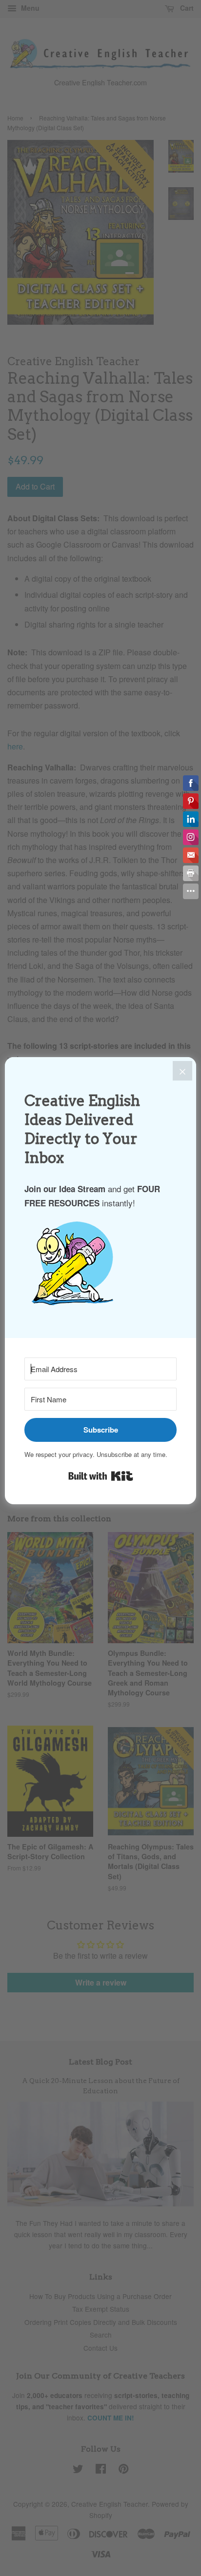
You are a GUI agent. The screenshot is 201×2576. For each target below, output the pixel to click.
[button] (100, 1268)
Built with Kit (101, 1476)
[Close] (182, 1071)
